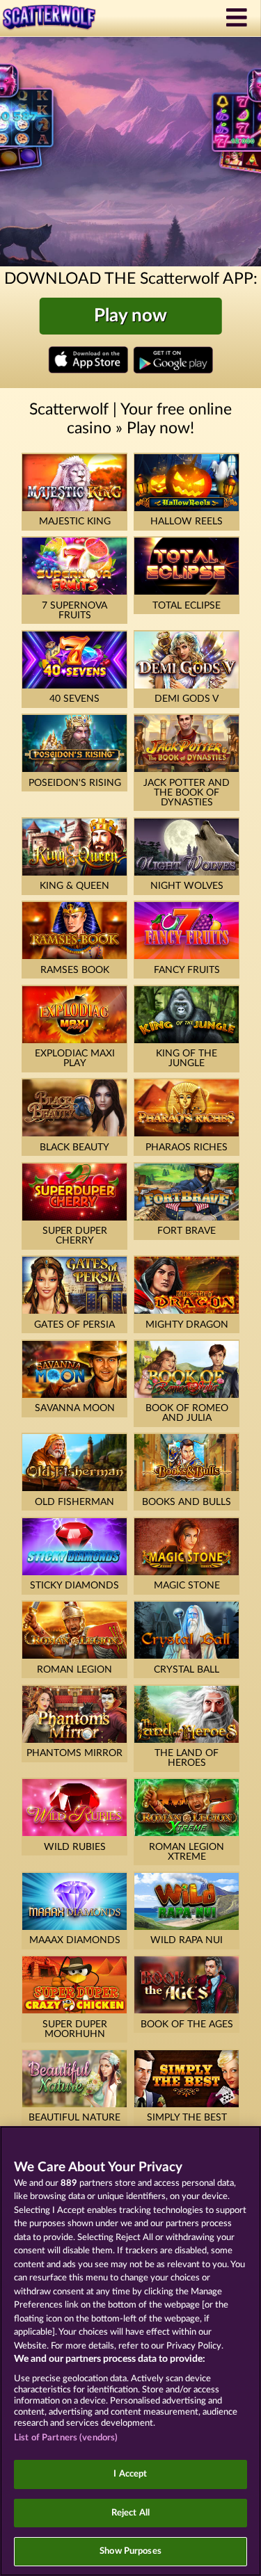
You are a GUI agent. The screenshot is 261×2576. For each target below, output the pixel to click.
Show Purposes (130, 2551)
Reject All (130, 2513)
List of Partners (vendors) (66, 2438)
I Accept (130, 2474)
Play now (130, 316)
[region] (130, 2351)
